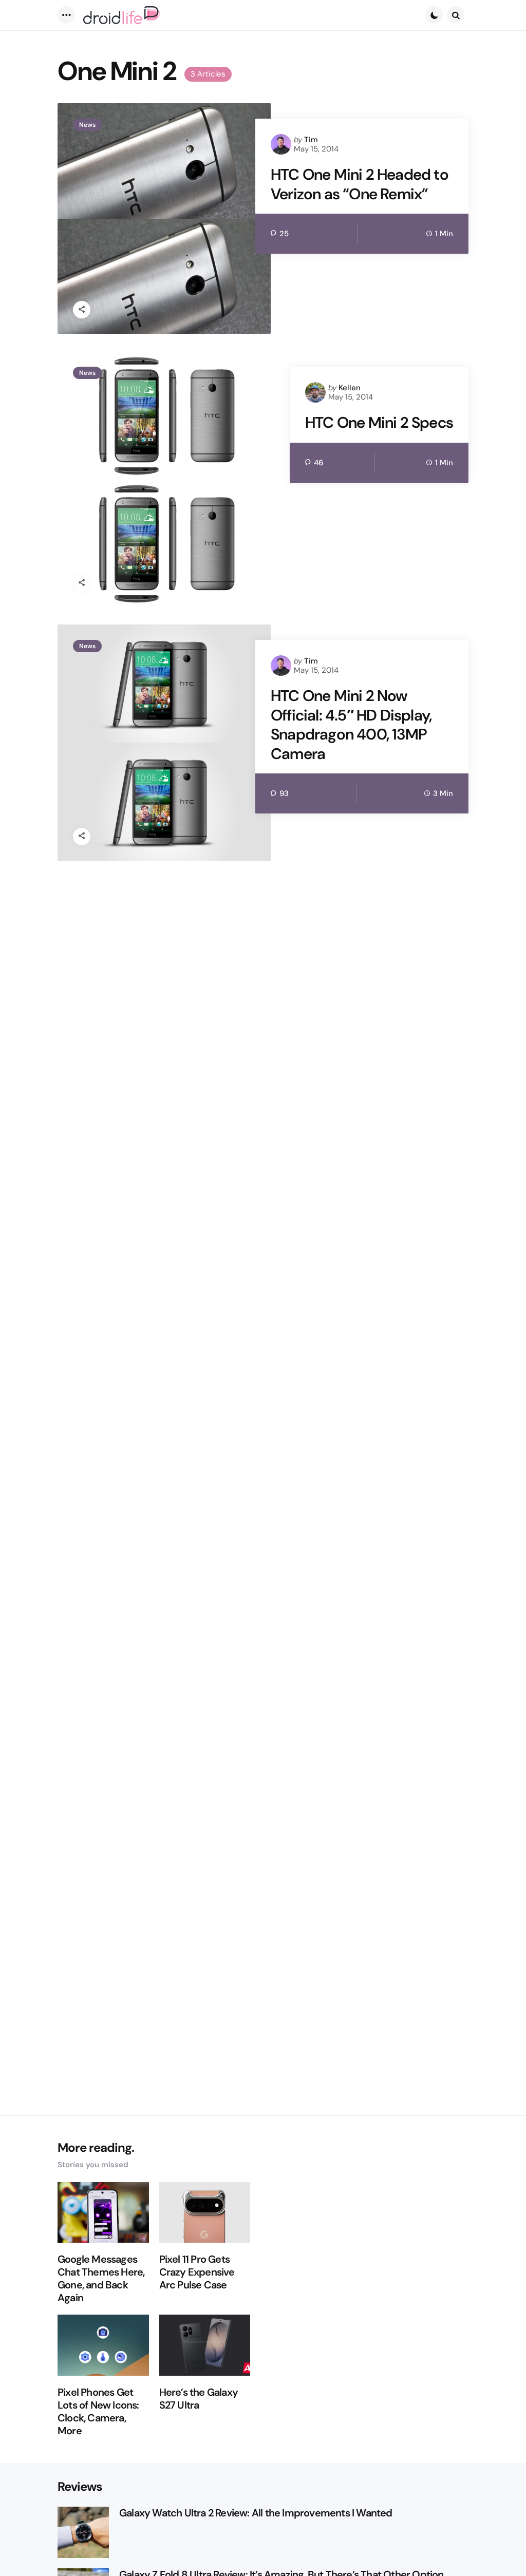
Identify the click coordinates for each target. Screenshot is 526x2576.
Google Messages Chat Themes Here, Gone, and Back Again (101, 2279)
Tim (311, 140)
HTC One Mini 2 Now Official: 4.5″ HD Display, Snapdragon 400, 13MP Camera (351, 725)
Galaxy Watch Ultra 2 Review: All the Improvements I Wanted (256, 2513)
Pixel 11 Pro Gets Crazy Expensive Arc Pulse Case (197, 2272)
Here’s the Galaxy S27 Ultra (199, 2399)
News (87, 125)
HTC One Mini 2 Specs (379, 423)
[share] (82, 310)
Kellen (350, 388)
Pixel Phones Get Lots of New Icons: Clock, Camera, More (98, 2412)
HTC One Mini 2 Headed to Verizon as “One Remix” (360, 184)
